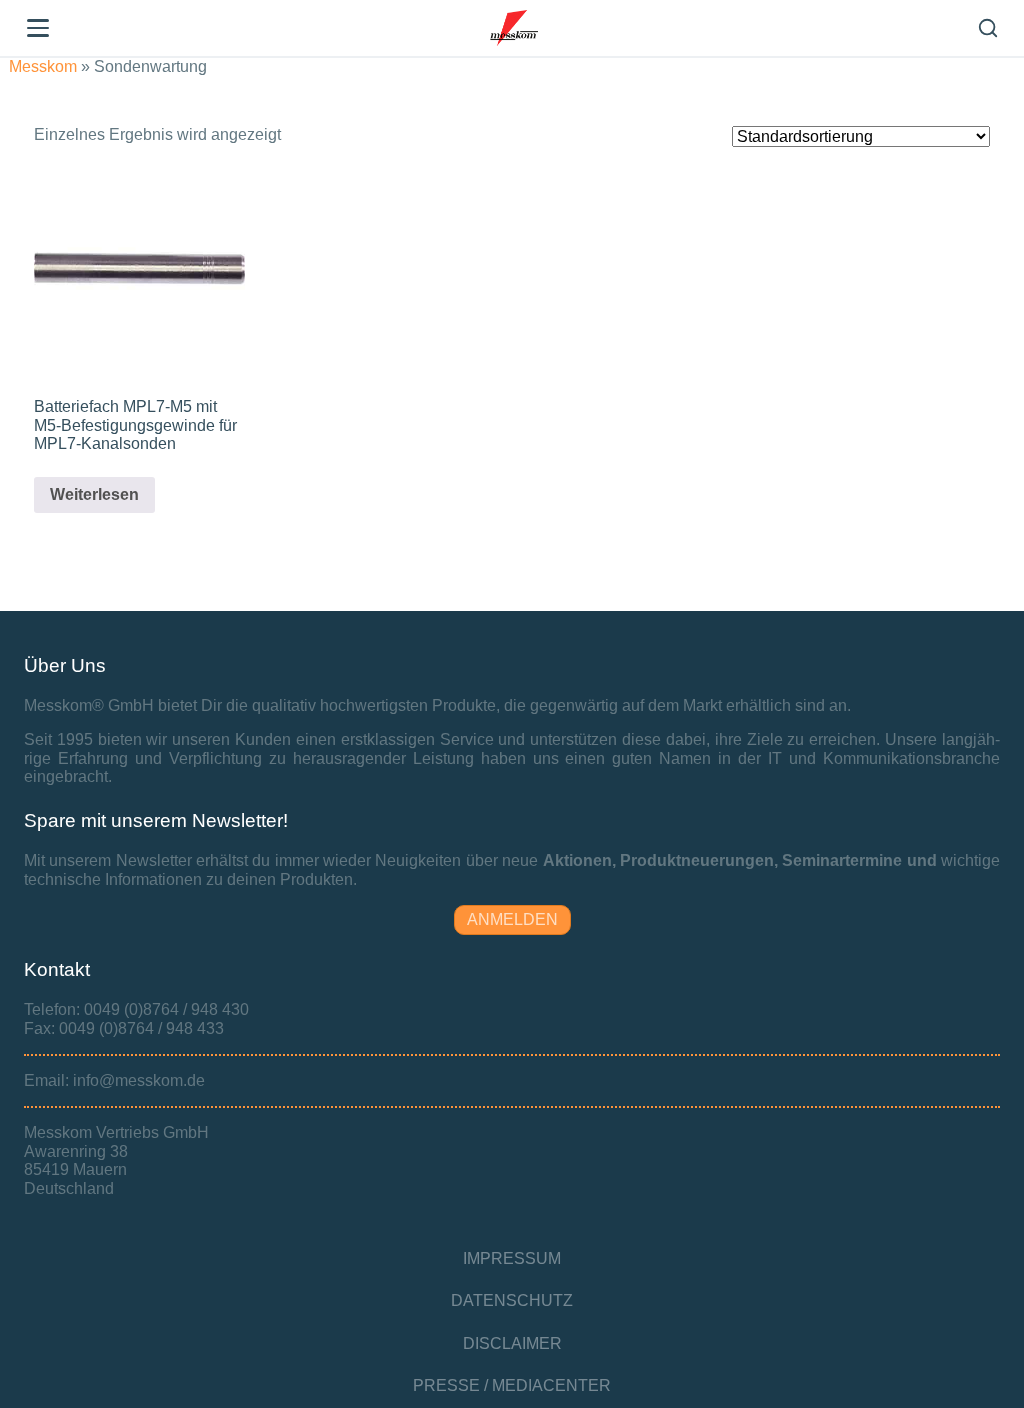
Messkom (43, 66)
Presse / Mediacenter (512, 1385)
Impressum (512, 1258)
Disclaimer (512, 1343)
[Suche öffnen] (988, 28)
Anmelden (512, 919)
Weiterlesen (94, 494)
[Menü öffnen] (38, 28)
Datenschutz (512, 1300)
